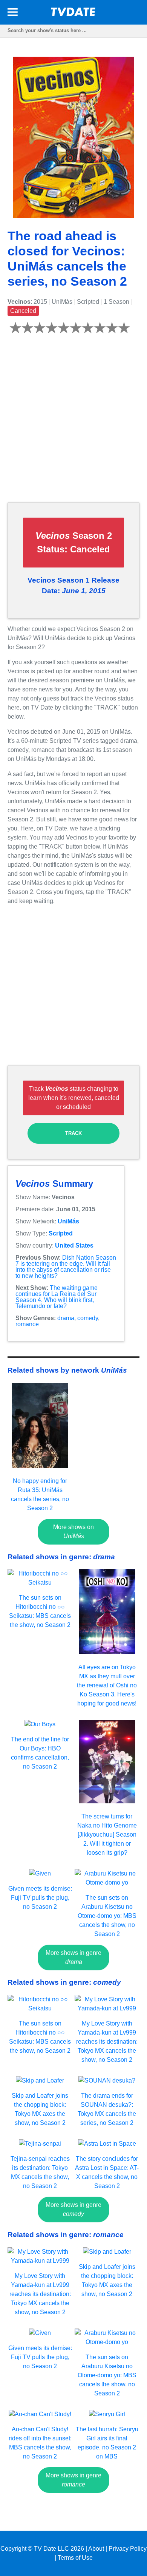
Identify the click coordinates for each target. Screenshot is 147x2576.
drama (66, 1318)
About (96, 2549)
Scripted (61, 1233)
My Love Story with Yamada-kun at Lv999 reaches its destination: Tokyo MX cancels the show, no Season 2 (107, 2042)
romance (27, 1324)
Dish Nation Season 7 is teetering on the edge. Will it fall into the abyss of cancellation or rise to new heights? (66, 1267)
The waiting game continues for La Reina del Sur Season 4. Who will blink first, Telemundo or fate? (57, 1297)
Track (73, 1133)
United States (74, 1245)
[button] (13, 13)
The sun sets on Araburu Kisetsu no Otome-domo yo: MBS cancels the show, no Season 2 (107, 1916)
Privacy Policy (128, 2549)
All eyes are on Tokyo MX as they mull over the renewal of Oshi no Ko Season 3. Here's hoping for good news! (107, 1685)
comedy (88, 1318)
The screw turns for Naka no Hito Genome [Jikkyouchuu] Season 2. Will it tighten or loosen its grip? (107, 1835)
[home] (73, 14)
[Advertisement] (73, 422)
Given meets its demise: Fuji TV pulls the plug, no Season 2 (40, 1898)
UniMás (68, 1221)
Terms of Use (75, 2558)
